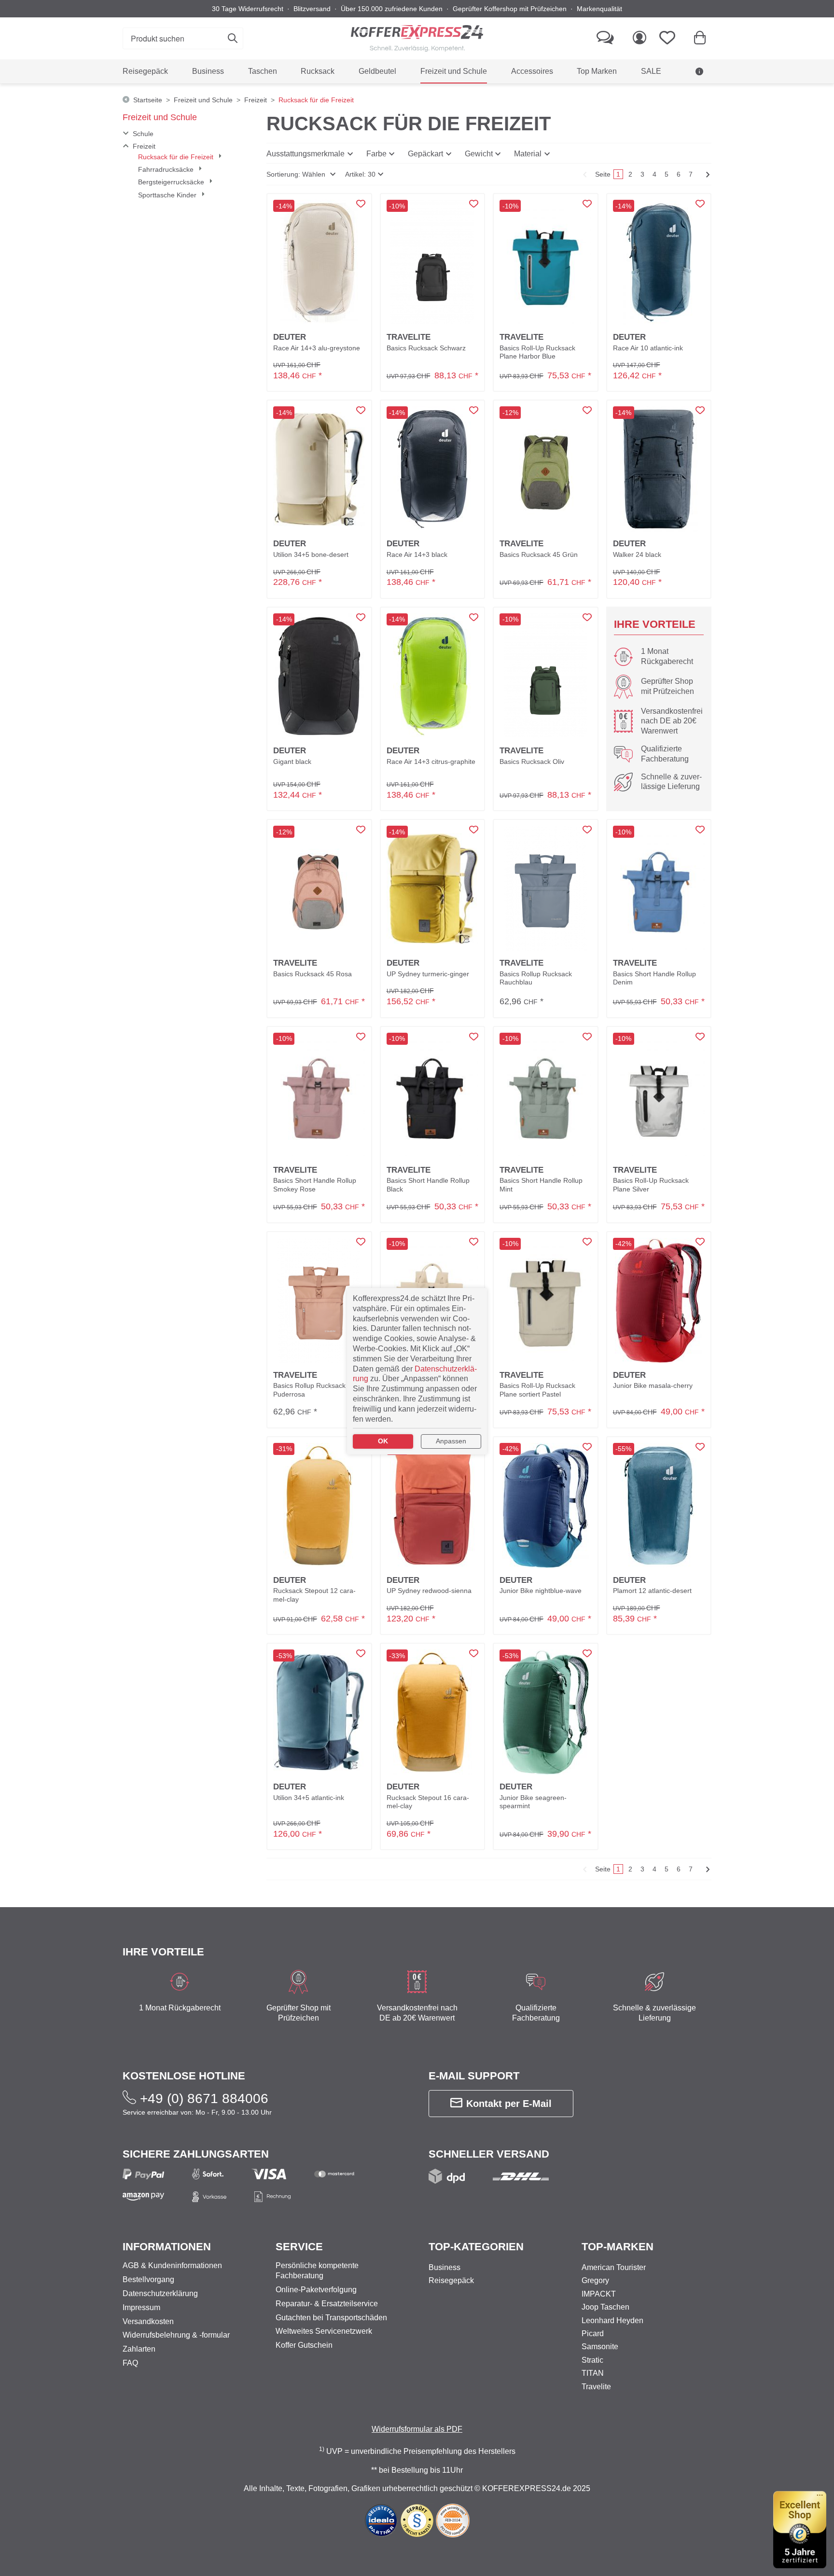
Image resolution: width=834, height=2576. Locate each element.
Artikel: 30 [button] (360, 174)
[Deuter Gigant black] (319, 676)
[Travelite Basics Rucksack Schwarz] (432, 263)
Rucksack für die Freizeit (177, 157)
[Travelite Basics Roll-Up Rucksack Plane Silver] (659, 1095)
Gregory (595, 2280)
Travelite (596, 2387)
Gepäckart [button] (425, 154)
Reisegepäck (451, 2280)
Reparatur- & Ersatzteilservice (327, 2304)
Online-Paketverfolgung (316, 2290)
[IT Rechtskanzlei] (418, 2520)
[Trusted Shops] (800, 2530)
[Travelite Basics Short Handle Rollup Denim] (659, 889)
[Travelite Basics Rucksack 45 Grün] (546, 469)
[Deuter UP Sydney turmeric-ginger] (433, 889)
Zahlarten (139, 2349)
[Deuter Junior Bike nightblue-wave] (546, 1506)
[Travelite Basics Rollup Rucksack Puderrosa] (319, 1301)
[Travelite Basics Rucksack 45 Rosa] (319, 888)
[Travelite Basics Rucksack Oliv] (546, 676)
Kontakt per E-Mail (509, 2104)
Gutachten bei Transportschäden (331, 2318)
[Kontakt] (605, 38)
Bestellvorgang (148, 2279)
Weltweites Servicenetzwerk (324, 2331)
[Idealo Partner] (381, 2520)
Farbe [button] (376, 154)
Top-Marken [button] (618, 2247)
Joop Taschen (605, 2307)
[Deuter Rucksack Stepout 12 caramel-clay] (319, 1506)
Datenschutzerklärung (160, 2293)
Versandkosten (148, 2321)
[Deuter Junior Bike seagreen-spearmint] (546, 1712)
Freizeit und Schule (160, 117)
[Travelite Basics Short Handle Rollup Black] (433, 1095)
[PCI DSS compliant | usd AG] (453, 2520)
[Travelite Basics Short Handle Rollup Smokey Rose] (319, 1095)
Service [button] (299, 2247)
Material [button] (528, 154)
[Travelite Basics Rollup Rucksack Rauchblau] (546, 888)
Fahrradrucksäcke (167, 169)
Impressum (141, 2307)
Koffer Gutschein (304, 2345)
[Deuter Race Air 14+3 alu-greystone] (319, 263)
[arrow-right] (707, 174)
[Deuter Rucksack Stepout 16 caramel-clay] (432, 1712)
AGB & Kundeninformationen (650, 96)
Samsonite (600, 2347)
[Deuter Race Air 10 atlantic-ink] (659, 263)
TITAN (593, 2373)
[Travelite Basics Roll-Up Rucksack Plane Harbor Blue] (546, 263)
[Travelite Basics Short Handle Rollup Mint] (546, 1095)
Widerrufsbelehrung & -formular (176, 2335)
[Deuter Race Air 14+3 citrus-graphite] (432, 676)
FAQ (130, 2363)
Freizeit (144, 146)
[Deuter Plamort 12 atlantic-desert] (659, 1506)
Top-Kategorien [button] (476, 2247)
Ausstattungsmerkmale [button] (306, 154)
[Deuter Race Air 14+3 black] (432, 469)
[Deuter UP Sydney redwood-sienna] (432, 1506)
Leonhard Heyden (612, 2320)
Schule (143, 134)
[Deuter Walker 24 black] (659, 469)
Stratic (592, 2360)
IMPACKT (599, 2294)
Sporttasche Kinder (168, 195)
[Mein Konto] (639, 38)
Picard (593, 2334)
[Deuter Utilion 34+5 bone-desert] (319, 469)
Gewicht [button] (479, 154)
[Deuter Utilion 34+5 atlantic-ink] (319, 1712)
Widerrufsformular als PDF (417, 2429)
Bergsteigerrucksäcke (172, 182)
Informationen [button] (167, 2247)
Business (445, 2267)
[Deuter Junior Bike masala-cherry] (659, 1301)
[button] (301, 174)
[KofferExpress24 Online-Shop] (417, 38)
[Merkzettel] (670, 38)
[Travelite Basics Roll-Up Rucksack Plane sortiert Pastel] (546, 1300)
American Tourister (614, 2267)
